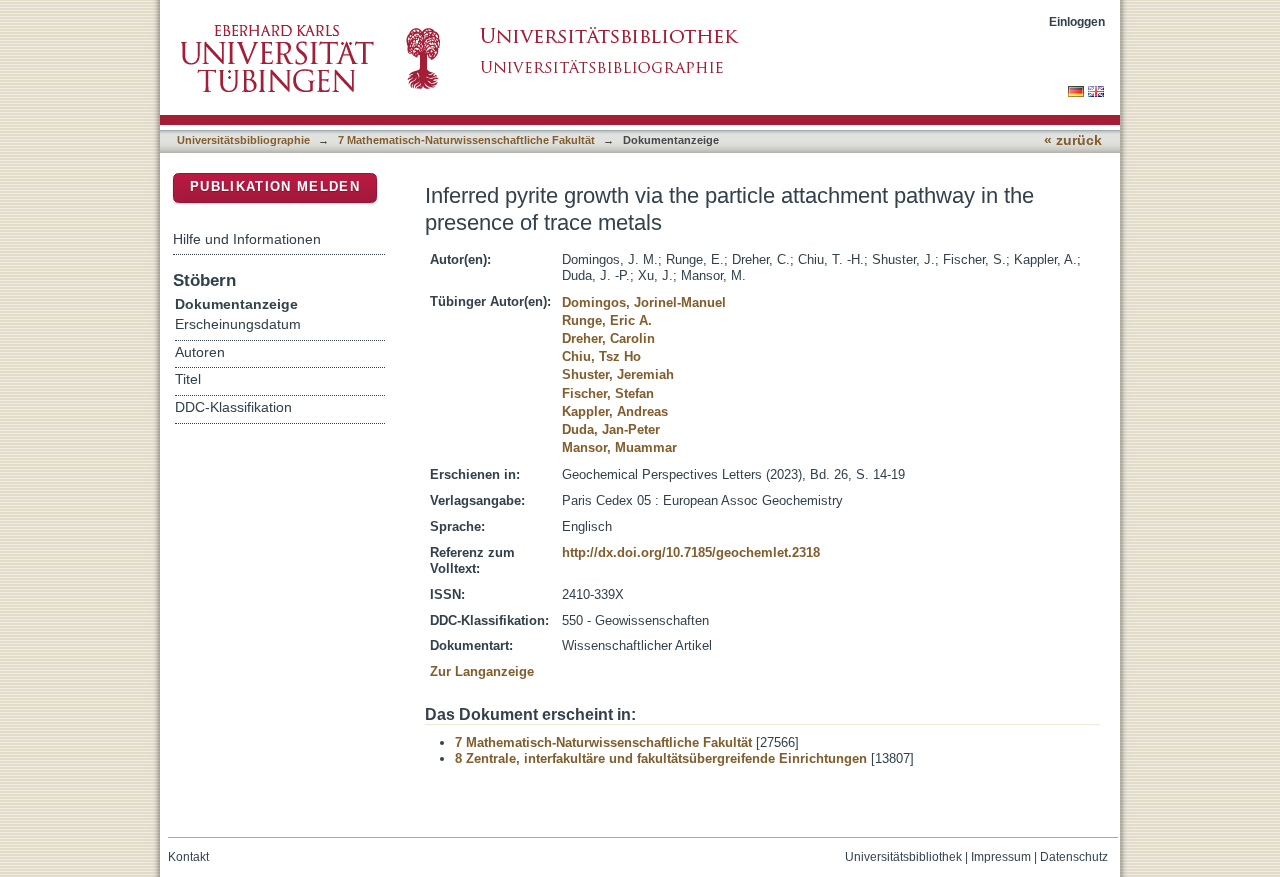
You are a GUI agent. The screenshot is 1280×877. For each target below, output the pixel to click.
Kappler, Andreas (615, 411)
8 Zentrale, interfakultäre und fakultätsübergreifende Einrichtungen (661, 758)
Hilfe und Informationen (247, 239)
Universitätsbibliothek (903, 857)
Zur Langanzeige (482, 671)
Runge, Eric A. (607, 320)
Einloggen (1077, 21)
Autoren (200, 352)
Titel (188, 379)
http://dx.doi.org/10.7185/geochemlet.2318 (691, 552)
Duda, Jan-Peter (611, 429)
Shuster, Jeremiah (618, 374)
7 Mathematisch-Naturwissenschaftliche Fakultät (466, 140)
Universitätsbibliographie (243, 140)
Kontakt (188, 857)
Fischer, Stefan (608, 393)
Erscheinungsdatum (238, 324)
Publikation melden (275, 186)
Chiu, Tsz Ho (601, 356)
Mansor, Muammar (619, 447)
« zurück (1073, 140)
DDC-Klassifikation (233, 407)
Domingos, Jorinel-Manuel (644, 302)
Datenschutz (1074, 857)
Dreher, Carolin (608, 338)
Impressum (1001, 857)
